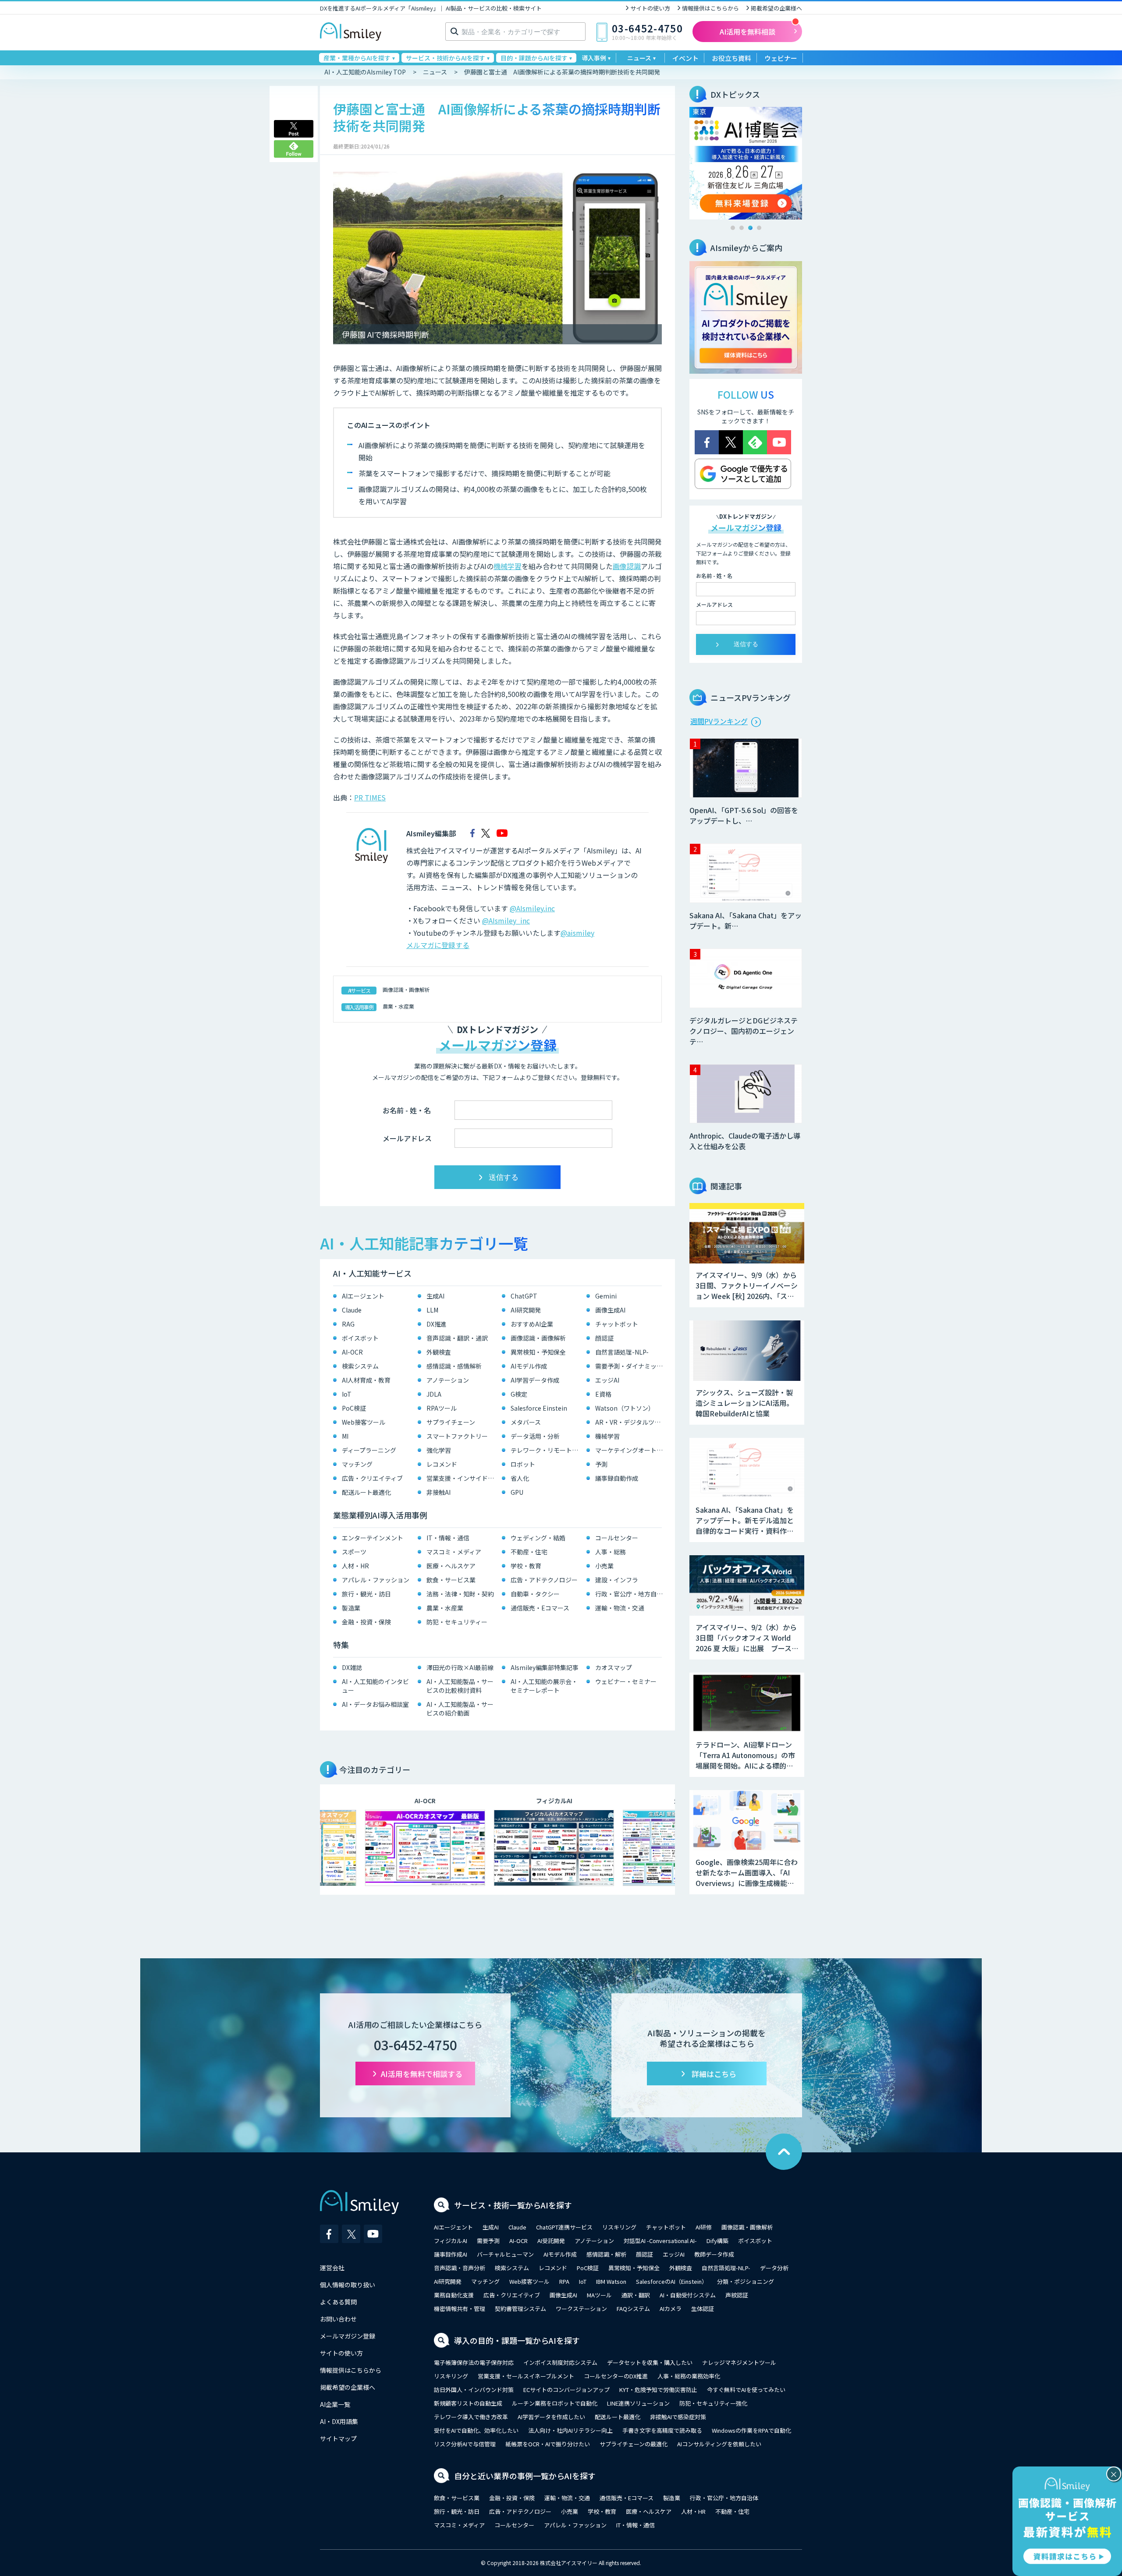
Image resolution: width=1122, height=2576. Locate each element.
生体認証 (703, 2309)
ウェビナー (781, 58)
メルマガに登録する (438, 945)
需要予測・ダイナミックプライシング (631, 1366)
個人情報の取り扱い (348, 2285)
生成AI (435, 1296)
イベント (685, 58)
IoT (347, 1394)
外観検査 (439, 1352)
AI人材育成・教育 (366, 1380)
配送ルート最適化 (366, 1492)
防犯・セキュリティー (457, 1622)
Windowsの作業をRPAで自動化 (751, 2430)
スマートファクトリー (457, 1436)
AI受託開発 (551, 2241)
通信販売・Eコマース (540, 1608)
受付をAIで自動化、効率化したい (476, 2430)
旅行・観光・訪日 (366, 1594)
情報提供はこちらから (710, 8)
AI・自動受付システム (688, 2295)
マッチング (357, 1464)
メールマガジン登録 (348, 2336)
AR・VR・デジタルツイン (631, 1422)
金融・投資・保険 (366, 1622)
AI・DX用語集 (339, 2421)
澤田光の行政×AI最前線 (460, 1667)
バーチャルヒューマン (505, 2254)
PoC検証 (354, 1408)
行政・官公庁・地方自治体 (631, 1594)
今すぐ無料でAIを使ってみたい (746, 2390)
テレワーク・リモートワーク (546, 1450)
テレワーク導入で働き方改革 (471, 2417)
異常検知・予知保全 (538, 1352)
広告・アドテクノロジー (544, 1580)
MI (345, 1436)
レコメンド (442, 1464)
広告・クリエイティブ (372, 1478)
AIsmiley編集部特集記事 (545, 1667)
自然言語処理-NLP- (622, 1352)
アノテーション (448, 1380)
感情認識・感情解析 (454, 1366)
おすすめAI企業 (532, 1324)
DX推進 (437, 1324)
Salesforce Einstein (539, 1408)
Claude (352, 1310)
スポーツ (354, 1552)
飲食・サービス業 (451, 1580)
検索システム (360, 1366)
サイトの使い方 (650, 8)
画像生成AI (610, 1310)
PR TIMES (370, 797)
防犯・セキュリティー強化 (713, 2403)
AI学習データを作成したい (551, 2417)
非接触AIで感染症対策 (678, 2417)
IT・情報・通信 (448, 1538)
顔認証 (604, 1338)
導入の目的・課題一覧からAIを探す (517, 2340)
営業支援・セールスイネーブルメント (526, 2376)
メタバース (526, 1422)
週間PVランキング (719, 721)
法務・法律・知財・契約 (460, 1594)
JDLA (434, 1394)
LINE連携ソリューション (638, 2403)
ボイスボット (360, 1338)
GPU (517, 1492)
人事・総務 (611, 1552)
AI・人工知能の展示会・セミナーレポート (544, 1686)
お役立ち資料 (731, 58)
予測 (601, 1464)
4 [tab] (759, 228)
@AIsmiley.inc (532, 908)
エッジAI (607, 1380)
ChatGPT (524, 1296)
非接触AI (439, 1492)
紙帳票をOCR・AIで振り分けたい (548, 2444)
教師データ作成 (714, 2254)
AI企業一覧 (335, 2404)
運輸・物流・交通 (620, 1608)
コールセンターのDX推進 (616, 2376)
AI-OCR (352, 1352)
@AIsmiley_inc (506, 920)
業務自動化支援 (454, 2295)
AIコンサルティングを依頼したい (719, 2444)
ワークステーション (581, 2309)
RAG (348, 1324)
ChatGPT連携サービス (564, 2227)
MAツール (599, 2295)
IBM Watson (611, 2281)
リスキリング (619, 2227)
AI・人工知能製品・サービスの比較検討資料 (460, 1686)
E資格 (603, 1394)
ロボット (523, 1464)
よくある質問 (338, 2302)
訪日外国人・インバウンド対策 (474, 2390)
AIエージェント (363, 1296)
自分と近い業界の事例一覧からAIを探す (525, 2476)
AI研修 (704, 2227)
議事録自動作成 (617, 1478)
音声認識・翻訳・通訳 (457, 1338)
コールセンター (617, 1538)
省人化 (520, 1478)
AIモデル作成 (529, 1366)
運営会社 (332, 2268)
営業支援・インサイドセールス (462, 1478)
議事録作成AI (451, 2254)
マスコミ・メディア (454, 1552)
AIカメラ (671, 2309)
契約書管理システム (520, 2309)
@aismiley (577, 933)
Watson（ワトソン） (625, 1408)
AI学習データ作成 (535, 1380)
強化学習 (439, 1450)
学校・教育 (526, 1566)
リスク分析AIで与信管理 (465, 2444)
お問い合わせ (338, 2319)
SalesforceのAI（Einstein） (672, 2281)
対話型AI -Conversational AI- (660, 2241)
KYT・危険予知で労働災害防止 (658, 2390)
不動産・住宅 (529, 1552)
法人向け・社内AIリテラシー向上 (570, 2430)
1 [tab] (733, 228)
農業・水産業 (398, 1006)
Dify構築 (717, 2241)
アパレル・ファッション (376, 1580)
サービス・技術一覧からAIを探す (513, 2205)
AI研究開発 (526, 1310)
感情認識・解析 (606, 2254)
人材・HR (355, 1566)
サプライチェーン (451, 1422)
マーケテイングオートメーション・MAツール (631, 1450)
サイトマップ (338, 2438)
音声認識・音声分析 (460, 2268)
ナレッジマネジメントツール (739, 2362)
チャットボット (617, 1324)
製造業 (351, 1608)
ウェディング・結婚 (538, 1538)
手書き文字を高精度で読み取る (662, 2430)
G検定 (519, 1394)
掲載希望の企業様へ (776, 8)
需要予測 (488, 2241)
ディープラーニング (369, 1450)
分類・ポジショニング (746, 2281)
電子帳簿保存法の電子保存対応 (474, 2362)
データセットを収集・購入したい (650, 2362)
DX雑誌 (352, 1667)
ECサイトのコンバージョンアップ (566, 2390)
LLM (432, 1310)
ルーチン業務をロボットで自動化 (555, 2403)
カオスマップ (614, 1667)
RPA (564, 2281)
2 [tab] (742, 228)
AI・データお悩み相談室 (375, 1704)
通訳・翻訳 (636, 2295)
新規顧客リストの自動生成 (468, 2403)
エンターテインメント (373, 1538)
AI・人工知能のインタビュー (375, 1686)
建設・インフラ (617, 1580)
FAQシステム (633, 2309)
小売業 (604, 1566)
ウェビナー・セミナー (626, 1681)
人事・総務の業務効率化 (689, 2376)
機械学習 (508, 566)
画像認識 (627, 566)
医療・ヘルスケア (451, 1566)
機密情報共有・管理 (460, 2309)
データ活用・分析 (535, 1436)
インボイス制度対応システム (560, 2362)
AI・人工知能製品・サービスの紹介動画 (460, 1709)
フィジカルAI (451, 2241)
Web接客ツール (364, 1422)
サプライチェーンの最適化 (634, 2444)
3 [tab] (750, 228)
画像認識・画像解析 (406, 989)
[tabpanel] (746, 163)
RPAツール (442, 1408)
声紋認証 (737, 2295)
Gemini (606, 1296)
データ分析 (774, 2268)
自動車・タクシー (535, 1594)
